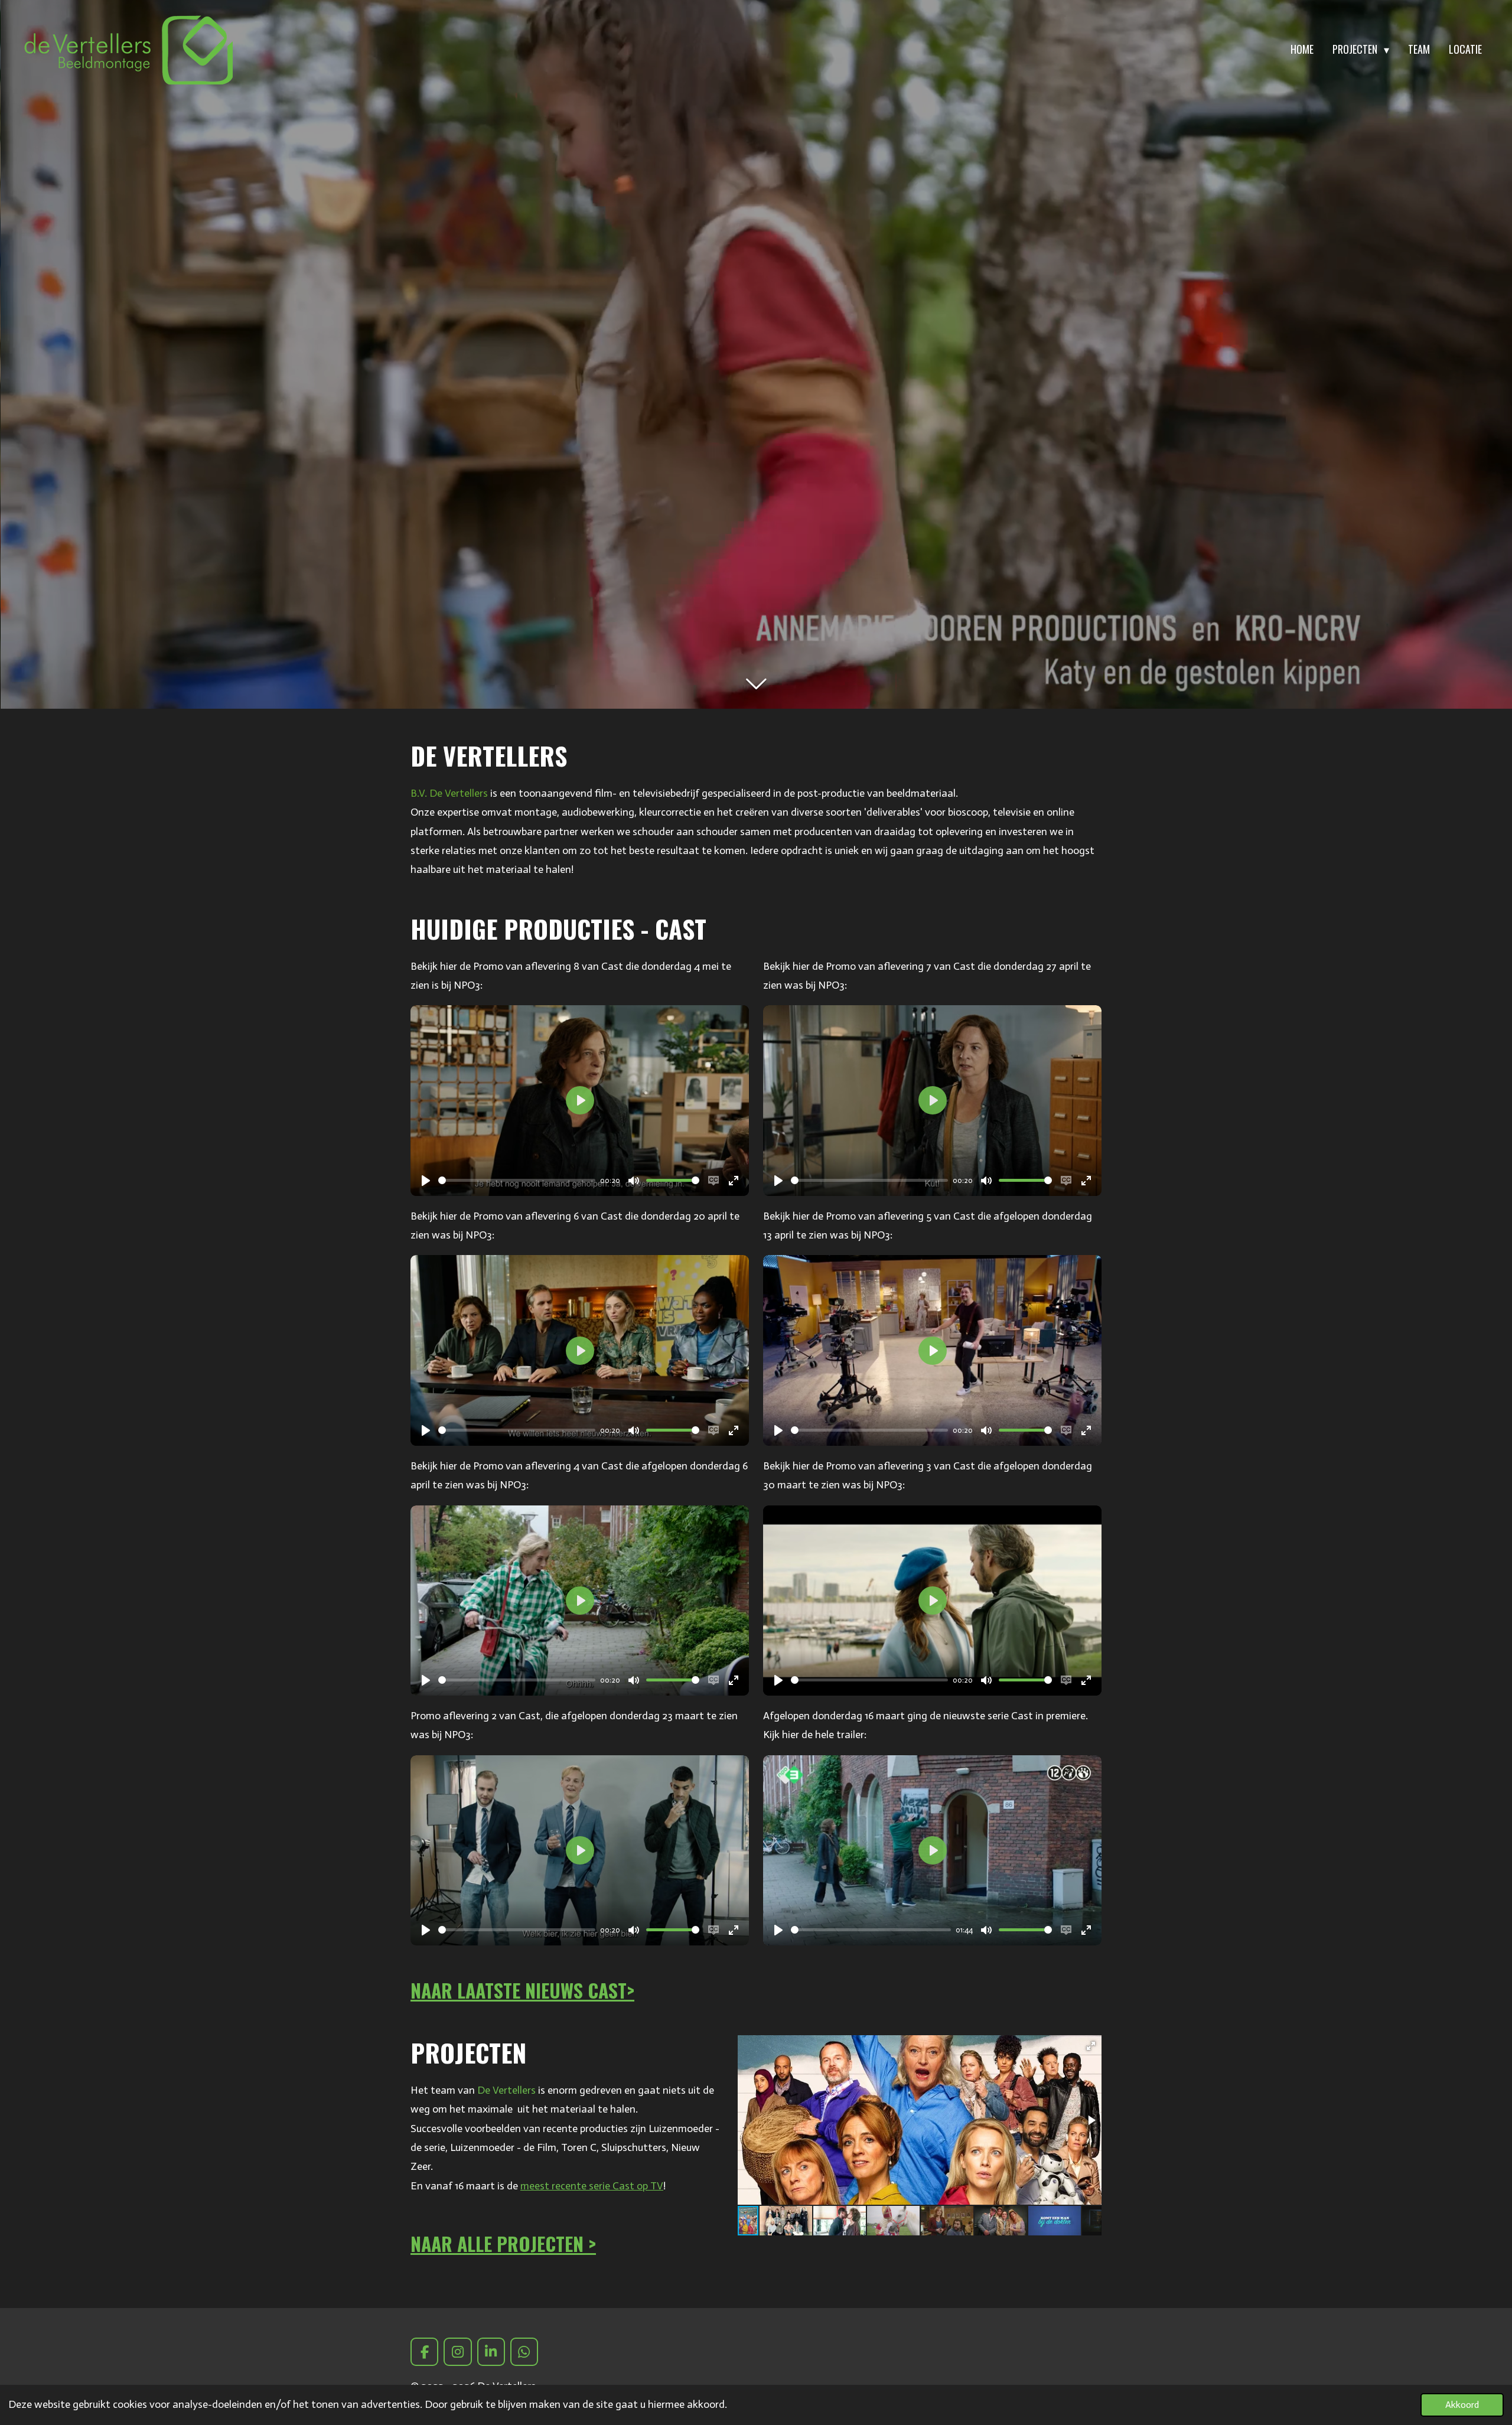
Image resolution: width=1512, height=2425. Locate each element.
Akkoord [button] (1462, 2405)
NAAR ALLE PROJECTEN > (503, 2243)
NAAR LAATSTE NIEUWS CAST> (522, 1990)
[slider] (517, 1180)
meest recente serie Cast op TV (592, 2186)
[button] (1091, 2046)
